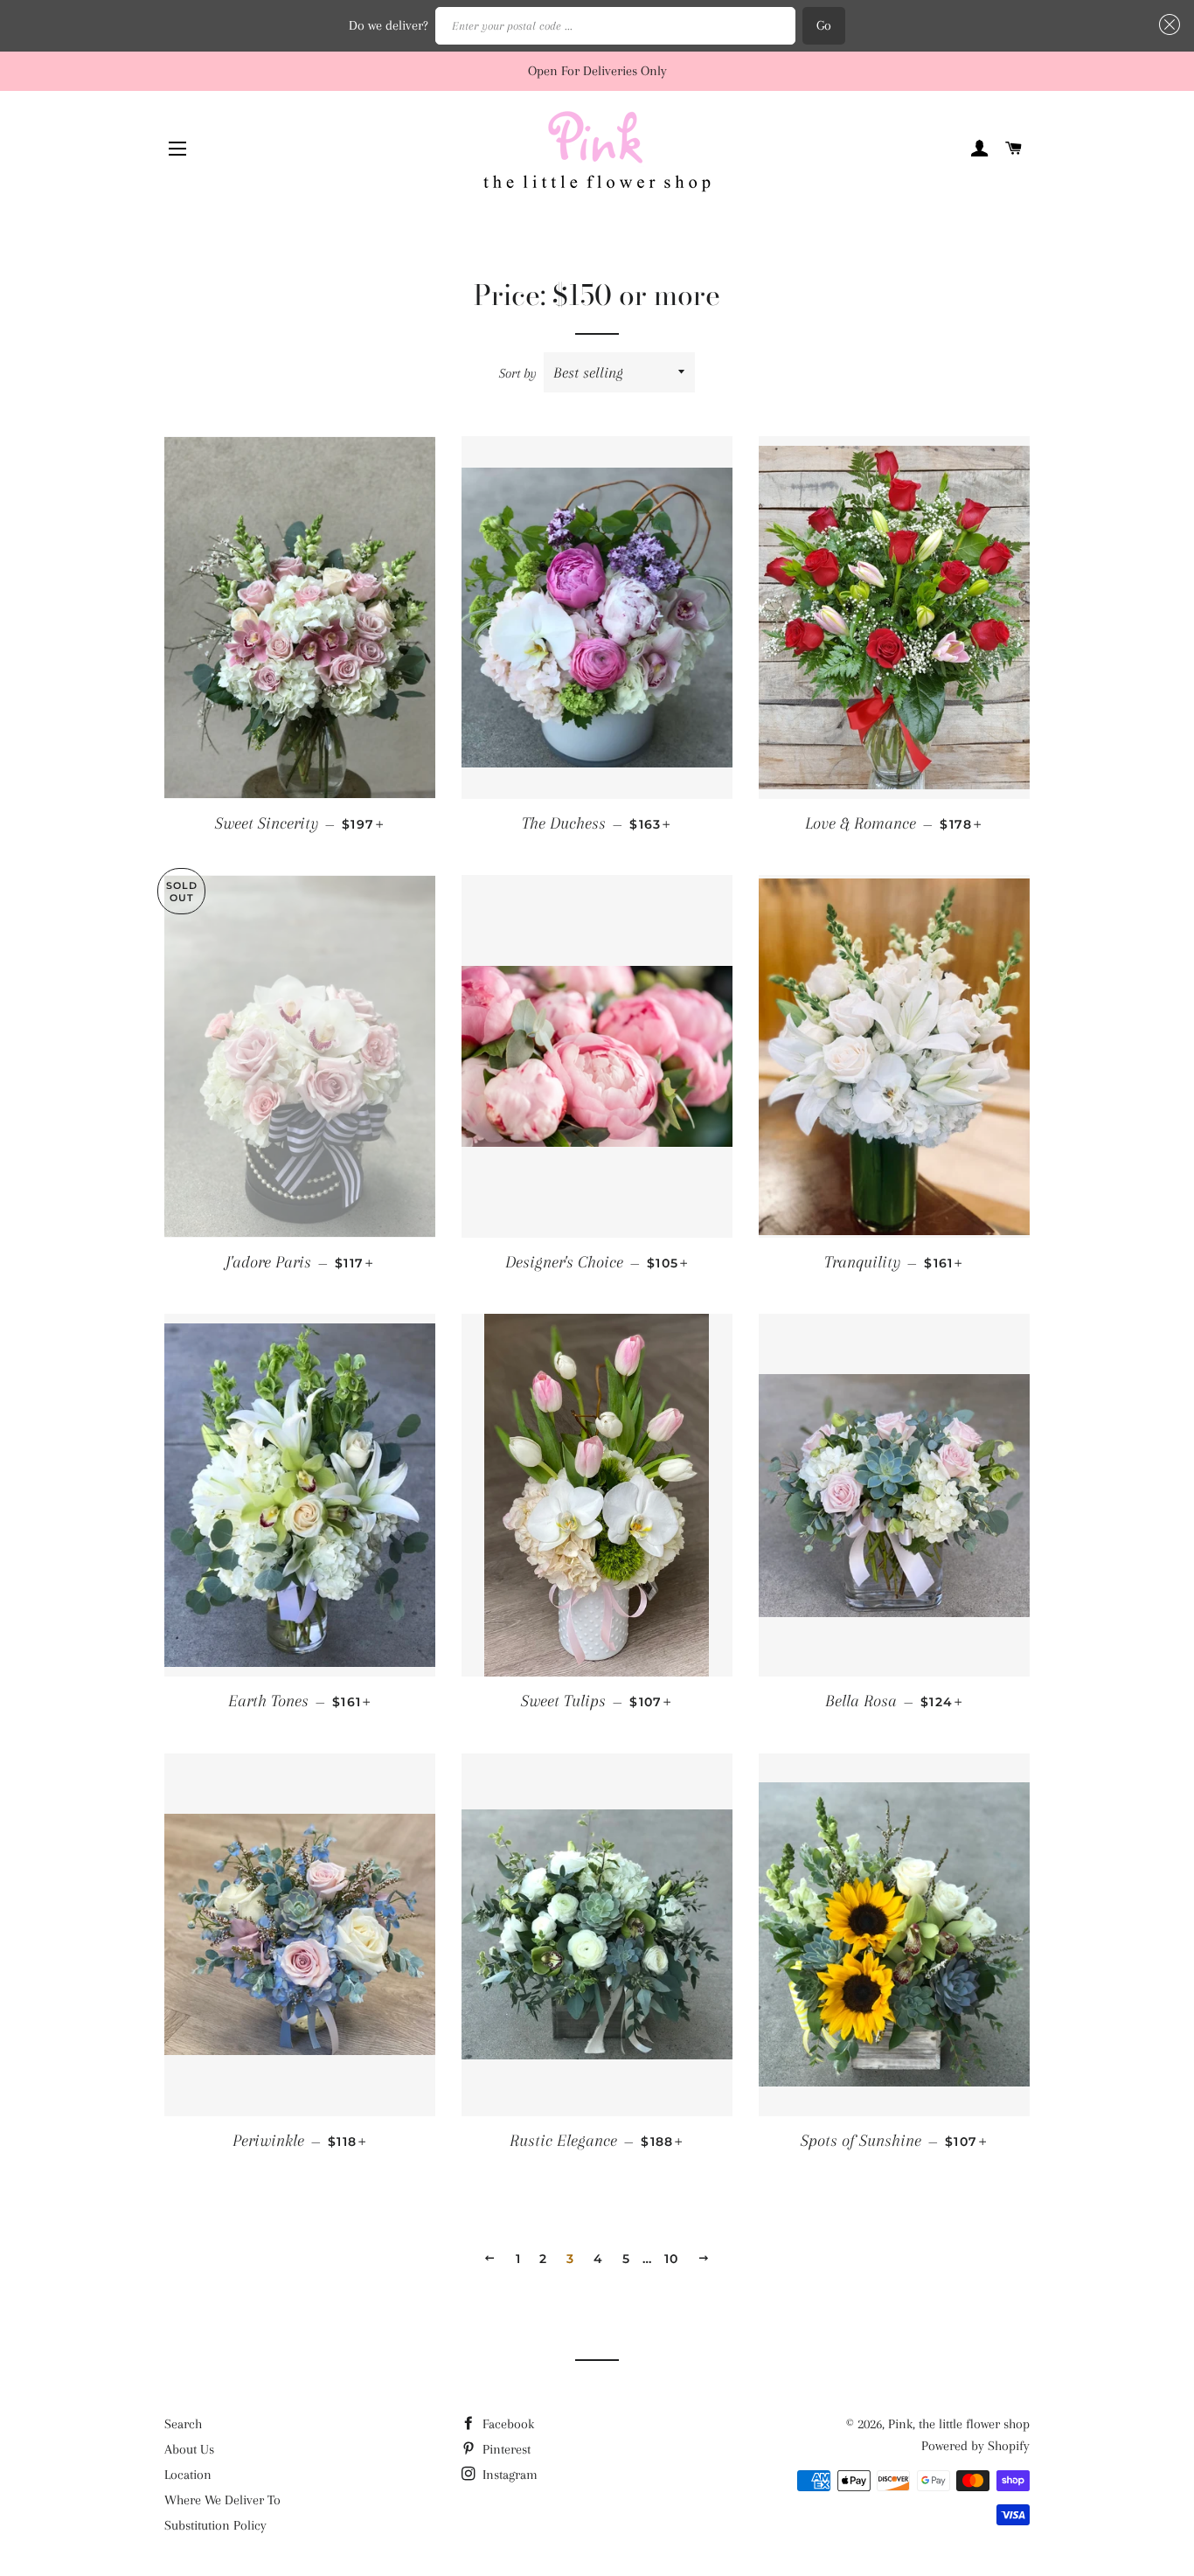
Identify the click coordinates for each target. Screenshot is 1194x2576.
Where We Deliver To (222, 2500)
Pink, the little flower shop (959, 2424)
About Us (189, 2449)
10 (672, 2259)
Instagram (508, 2475)
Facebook (507, 2424)
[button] (1166, 24)
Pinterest (505, 2449)
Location (188, 2475)
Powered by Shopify (975, 2446)
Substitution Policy (215, 2525)
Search (183, 2424)
